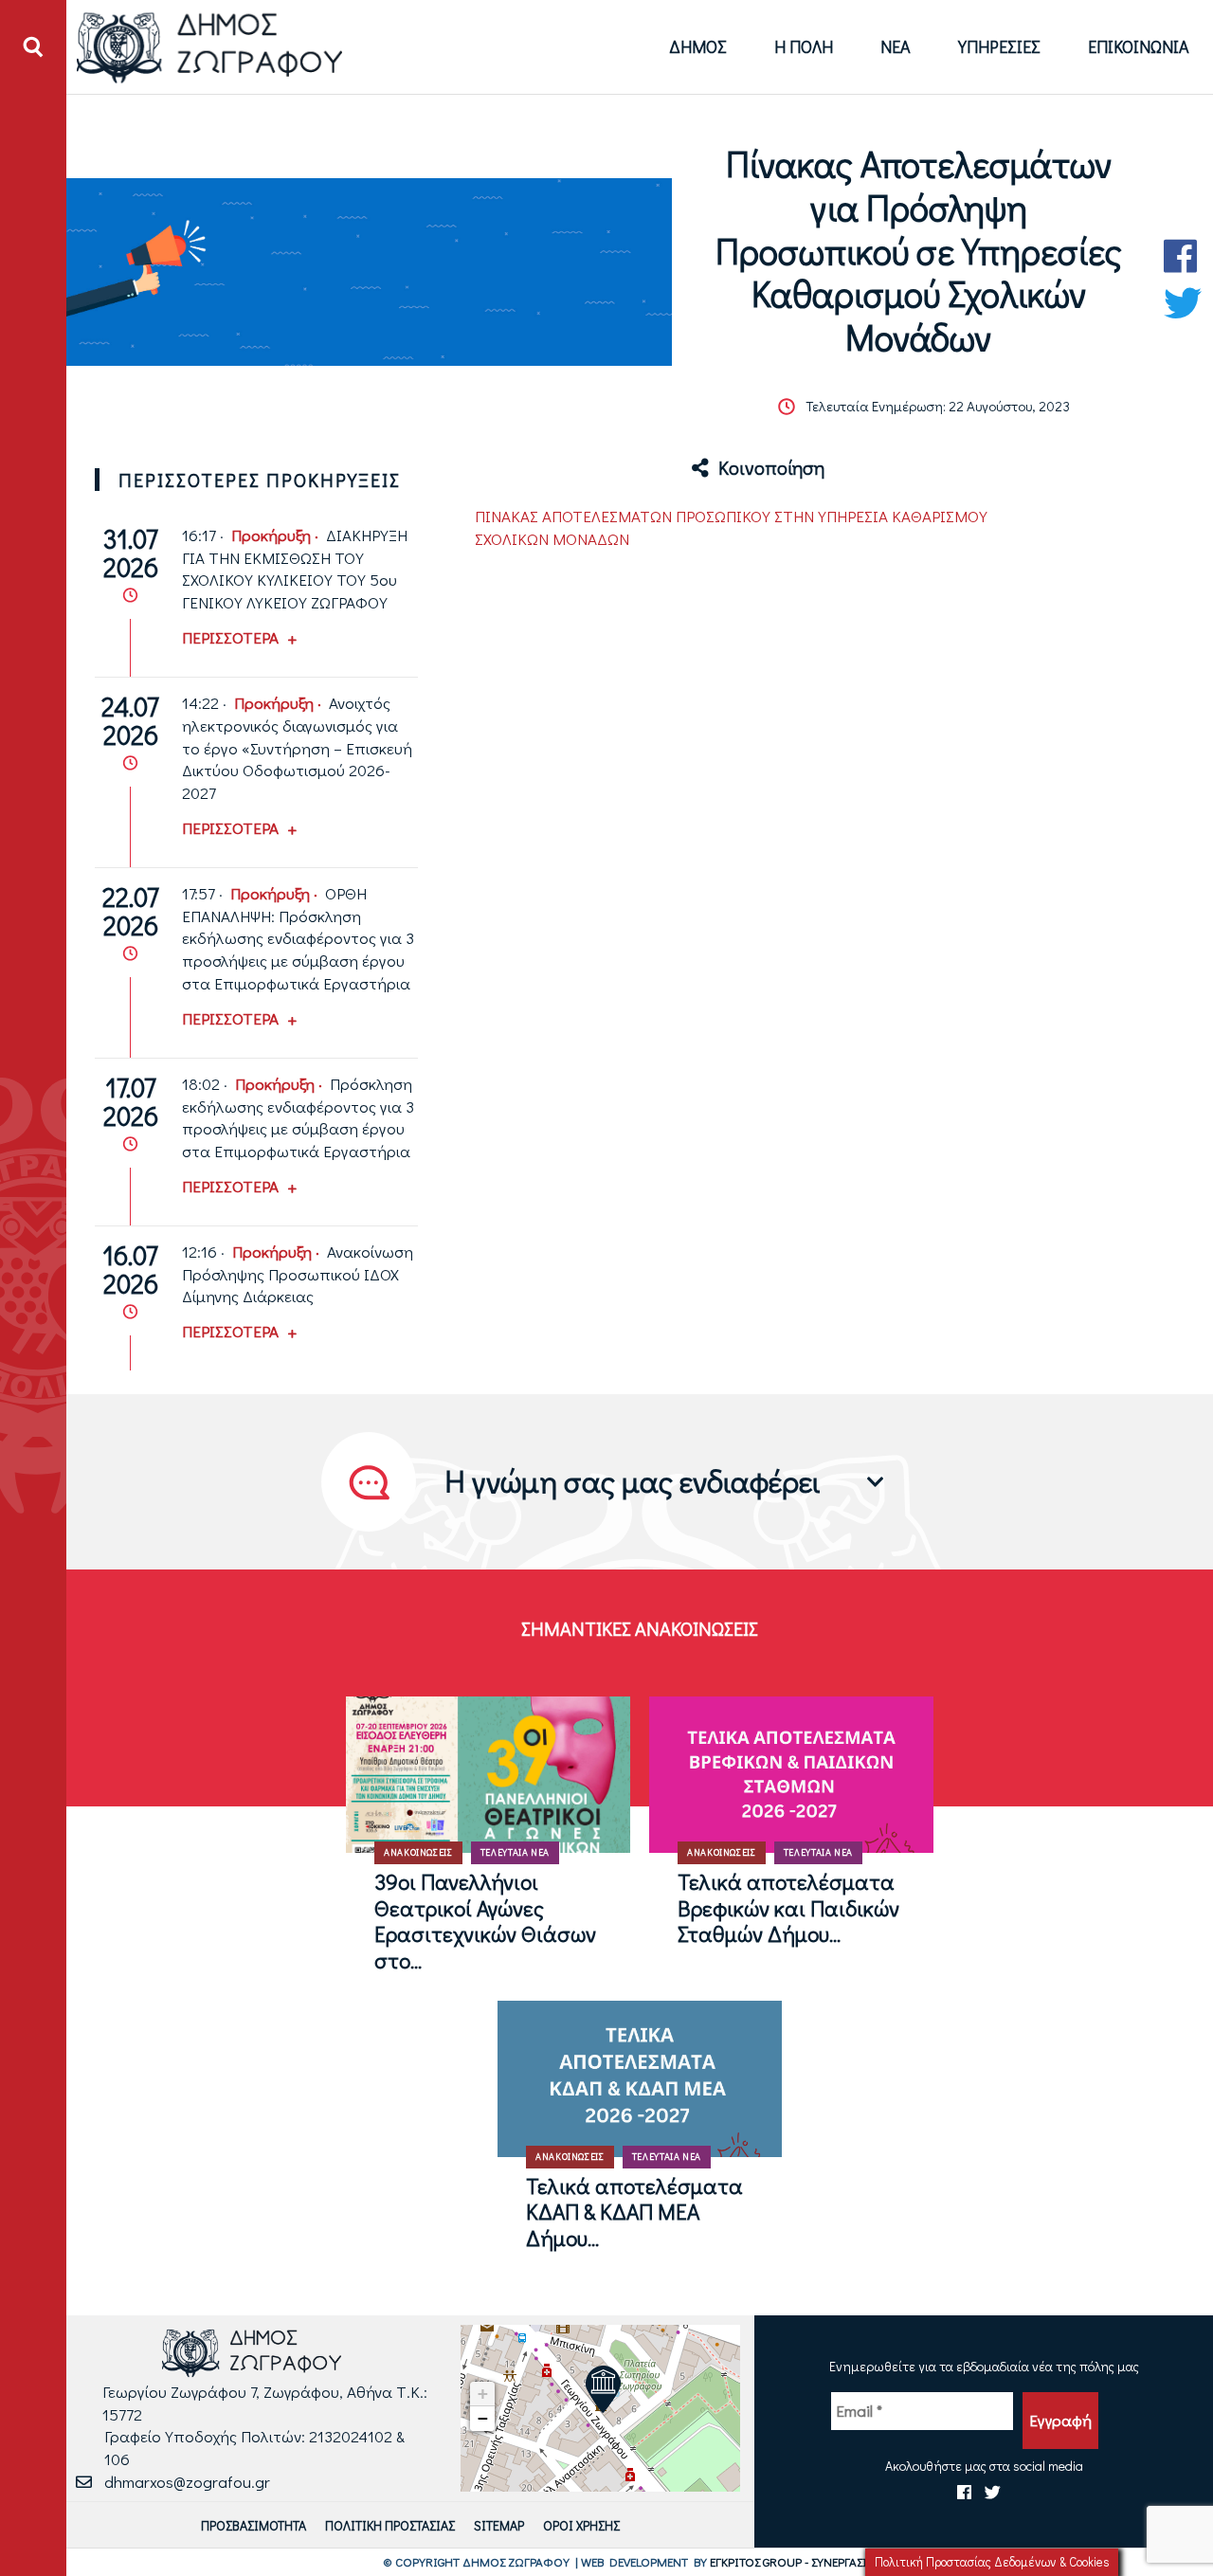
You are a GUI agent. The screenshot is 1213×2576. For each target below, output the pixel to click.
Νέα (896, 46)
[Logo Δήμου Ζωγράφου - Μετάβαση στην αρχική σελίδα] (210, 47)
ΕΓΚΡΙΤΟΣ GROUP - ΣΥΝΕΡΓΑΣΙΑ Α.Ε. (803, 2561)
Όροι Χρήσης (581, 2525)
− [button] (483, 2418)
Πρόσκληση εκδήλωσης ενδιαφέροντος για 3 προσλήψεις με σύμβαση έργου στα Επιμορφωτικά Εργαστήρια (298, 1117)
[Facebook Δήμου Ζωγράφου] (1183, 256)
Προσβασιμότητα (253, 2525)
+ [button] (483, 2394)
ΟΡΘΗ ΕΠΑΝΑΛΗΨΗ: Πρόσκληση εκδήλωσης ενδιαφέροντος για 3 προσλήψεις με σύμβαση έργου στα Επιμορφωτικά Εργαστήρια (298, 938)
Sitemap (499, 2525)
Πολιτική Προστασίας (390, 2525)
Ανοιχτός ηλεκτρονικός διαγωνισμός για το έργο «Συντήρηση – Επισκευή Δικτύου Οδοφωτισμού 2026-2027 (297, 748)
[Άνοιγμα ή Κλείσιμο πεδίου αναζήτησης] (33, 47)
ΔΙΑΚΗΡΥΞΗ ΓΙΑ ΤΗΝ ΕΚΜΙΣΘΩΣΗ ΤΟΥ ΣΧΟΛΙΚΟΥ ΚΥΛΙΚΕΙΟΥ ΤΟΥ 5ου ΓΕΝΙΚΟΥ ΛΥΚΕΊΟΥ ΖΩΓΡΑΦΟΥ (295, 569)
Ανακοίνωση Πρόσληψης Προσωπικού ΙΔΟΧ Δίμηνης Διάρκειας (298, 1274)
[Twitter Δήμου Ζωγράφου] (1183, 303)
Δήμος (698, 46)
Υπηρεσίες (999, 46)
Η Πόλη (804, 46)
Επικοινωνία (1139, 46)
